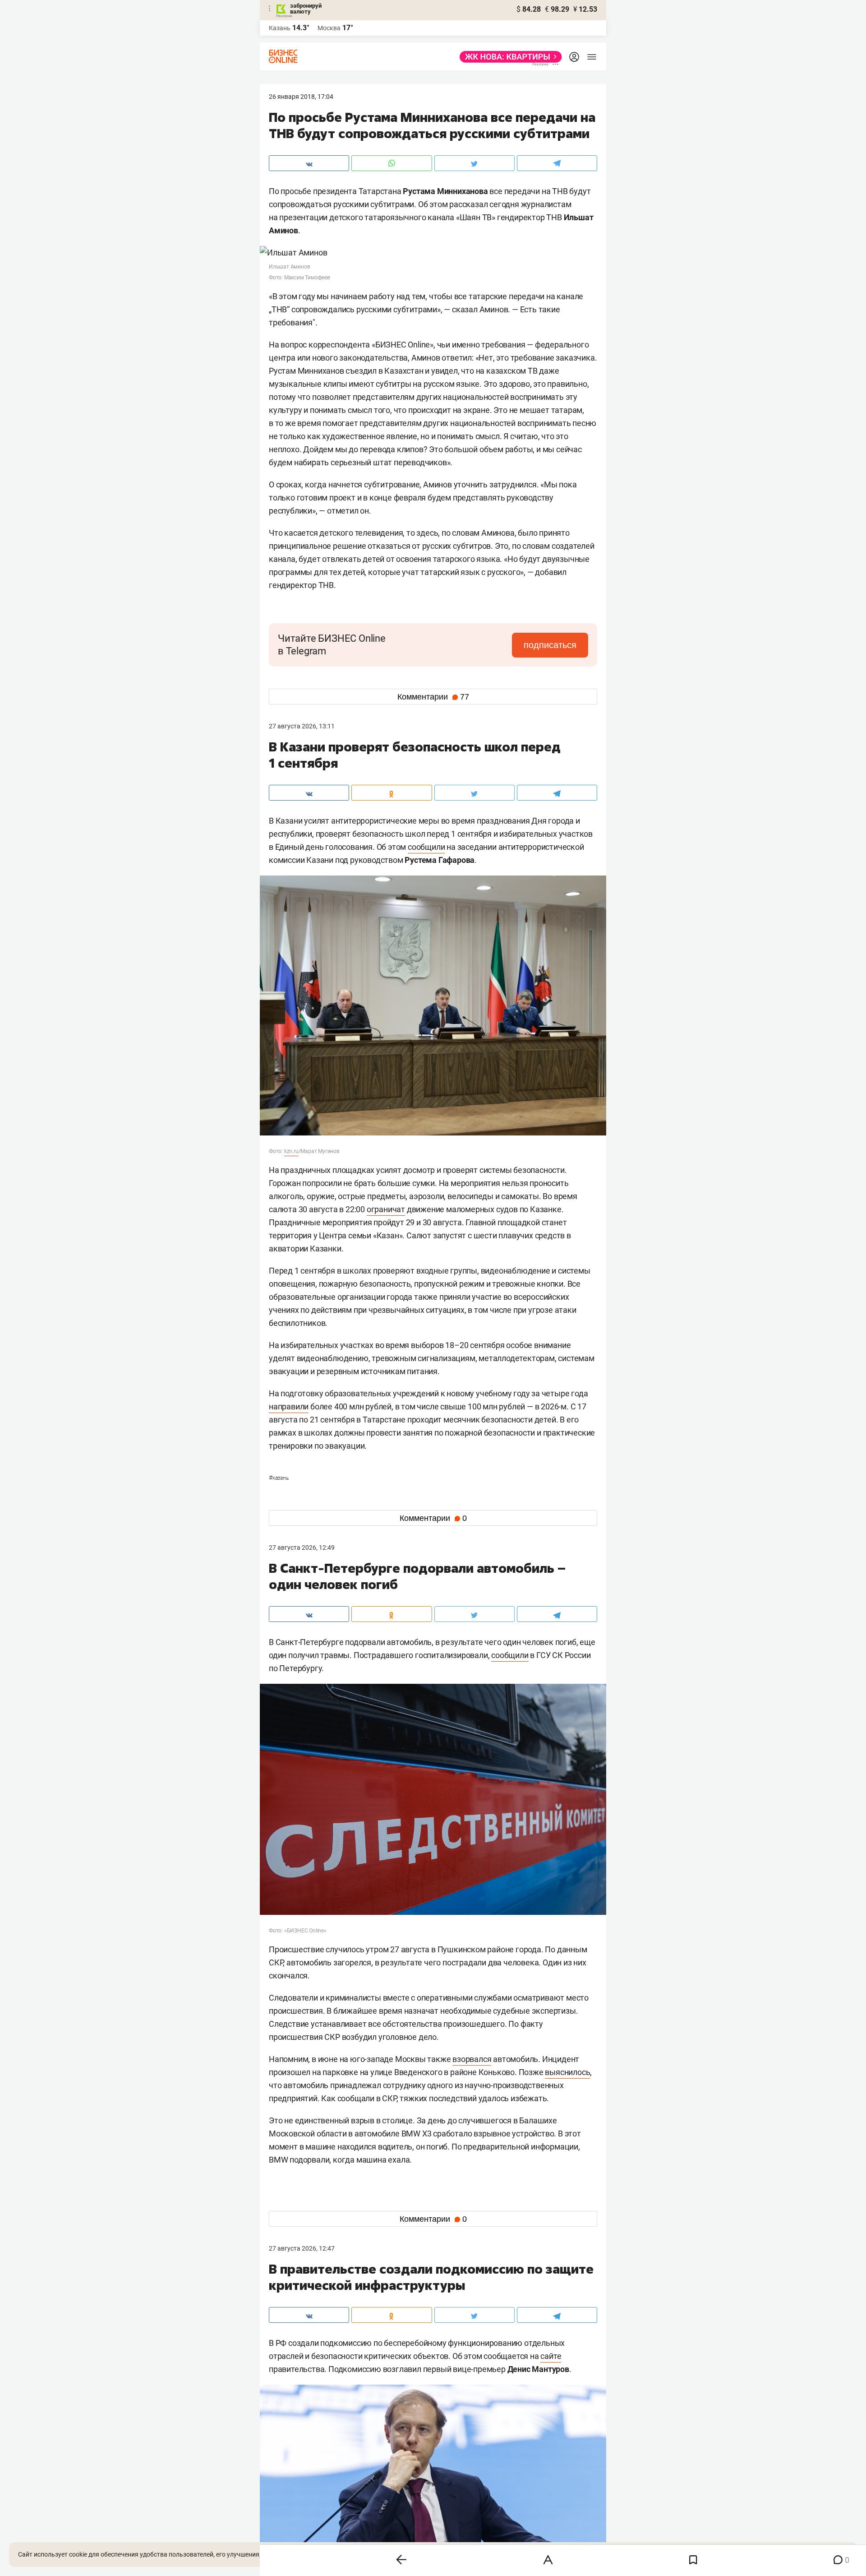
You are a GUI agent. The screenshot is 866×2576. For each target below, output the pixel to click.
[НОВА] (508, 57)
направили (289, 1406)
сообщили (426, 847)
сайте (551, 2356)
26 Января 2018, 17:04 (301, 97)
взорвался (472, 2059)
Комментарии (433, 697)
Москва (329, 28)
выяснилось (567, 2072)
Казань (279, 1478)
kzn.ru (291, 1151)
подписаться (550, 645)
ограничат (386, 1209)
